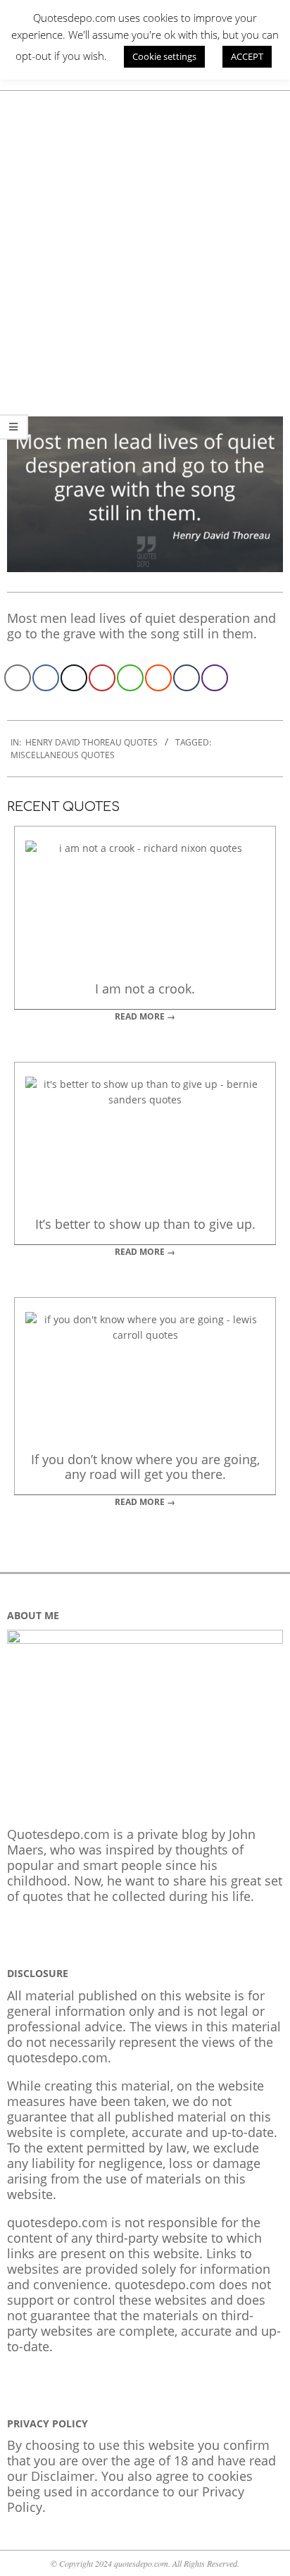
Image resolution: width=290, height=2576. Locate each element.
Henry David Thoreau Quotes (92, 742)
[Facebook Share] (46, 678)
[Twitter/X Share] (74, 678)
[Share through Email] (18, 678)
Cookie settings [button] (164, 56)
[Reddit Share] (158, 678)
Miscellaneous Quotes (63, 755)
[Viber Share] (215, 678)
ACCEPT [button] (247, 56)
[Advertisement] (145, 243)
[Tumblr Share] (187, 678)
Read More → (145, 1016)
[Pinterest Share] (102, 678)
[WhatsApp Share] (130, 678)
